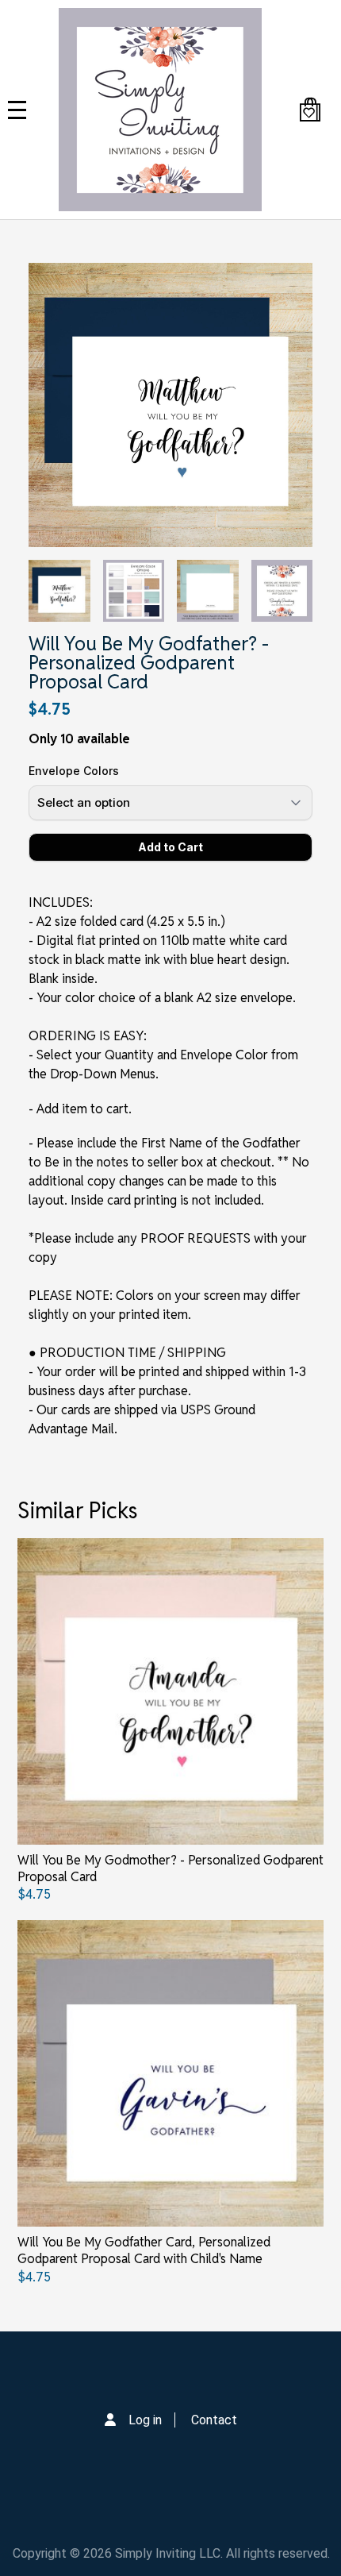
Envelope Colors (74, 771)
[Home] (160, 110)
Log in (145, 2420)
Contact (214, 2420)
